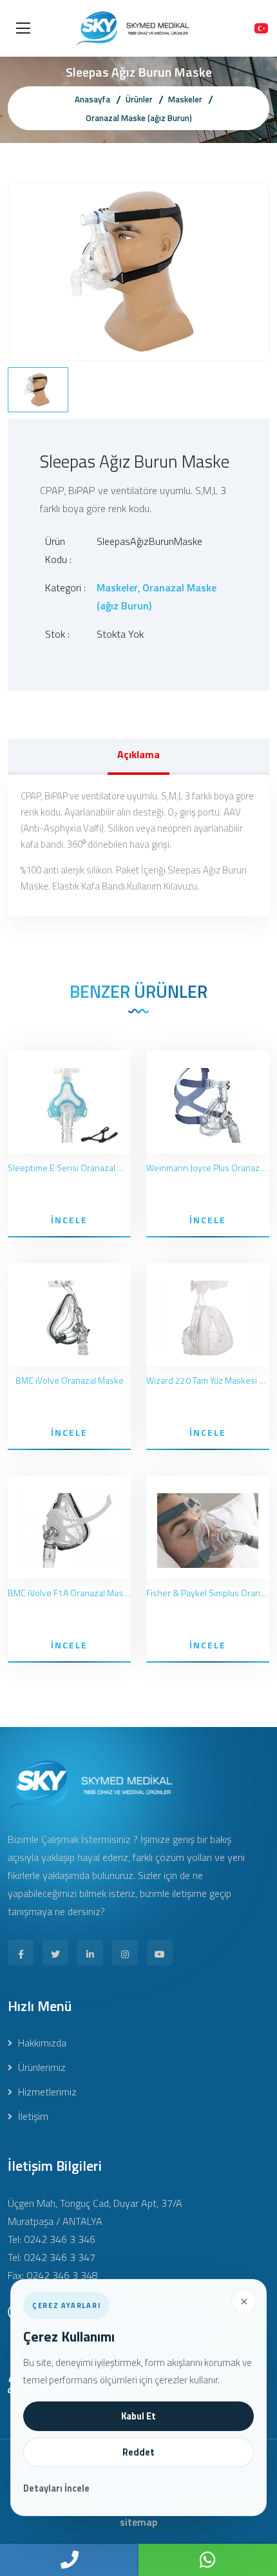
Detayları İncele (56, 2488)
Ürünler (139, 99)
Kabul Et (138, 2416)
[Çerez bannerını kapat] (244, 2302)
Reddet (138, 2452)
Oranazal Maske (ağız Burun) (139, 118)
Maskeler (185, 99)
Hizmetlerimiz (46, 2092)
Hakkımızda (41, 2043)
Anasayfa (92, 99)
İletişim (32, 2116)
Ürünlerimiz (41, 2067)
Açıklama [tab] (138, 754)
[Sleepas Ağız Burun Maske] (138, 270)
